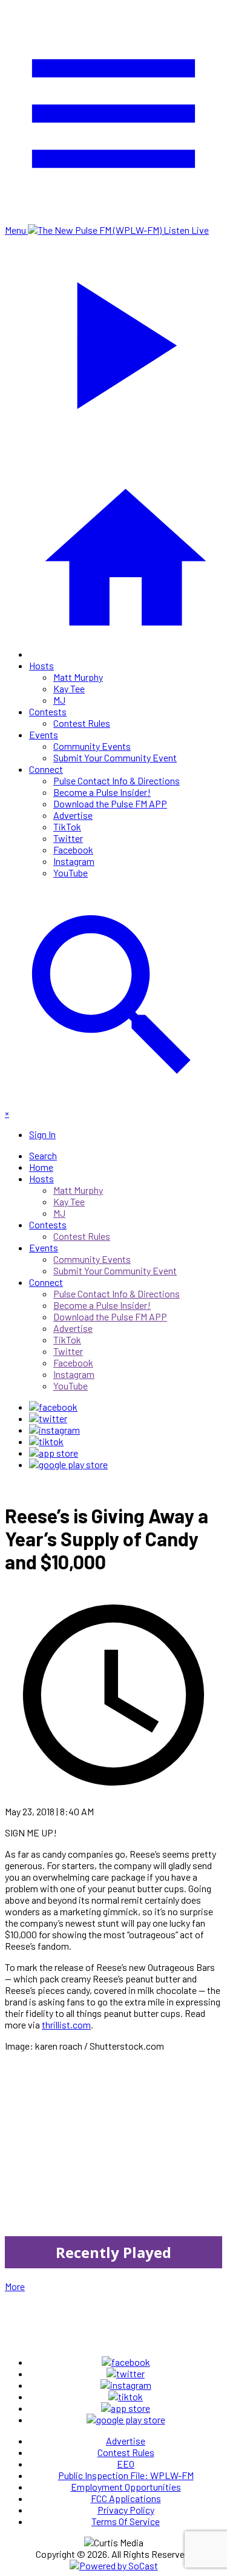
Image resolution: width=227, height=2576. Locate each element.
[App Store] (54, 1453)
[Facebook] (53, 1407)
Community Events (92, 746)
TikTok (67, 826)
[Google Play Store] (68, 1464)
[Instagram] (54, 1430)
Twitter (68, 838)
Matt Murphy (78, 677)
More (15, 2286)
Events (44, 734)
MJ (59, 700)
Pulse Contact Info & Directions (117, 780)
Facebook (73, 849)
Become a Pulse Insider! (102, 792)
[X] (48, 1418)
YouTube (71, 872)
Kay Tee (69, 688)
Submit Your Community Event (115, 757)
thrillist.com (66, 2025)
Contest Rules (82, 723)
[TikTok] (46, 1441)
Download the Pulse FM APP (110, 803)
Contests (48, 711)
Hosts (41, 665)
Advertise (73, 815)
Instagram (74, 861)
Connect (46, 769)
